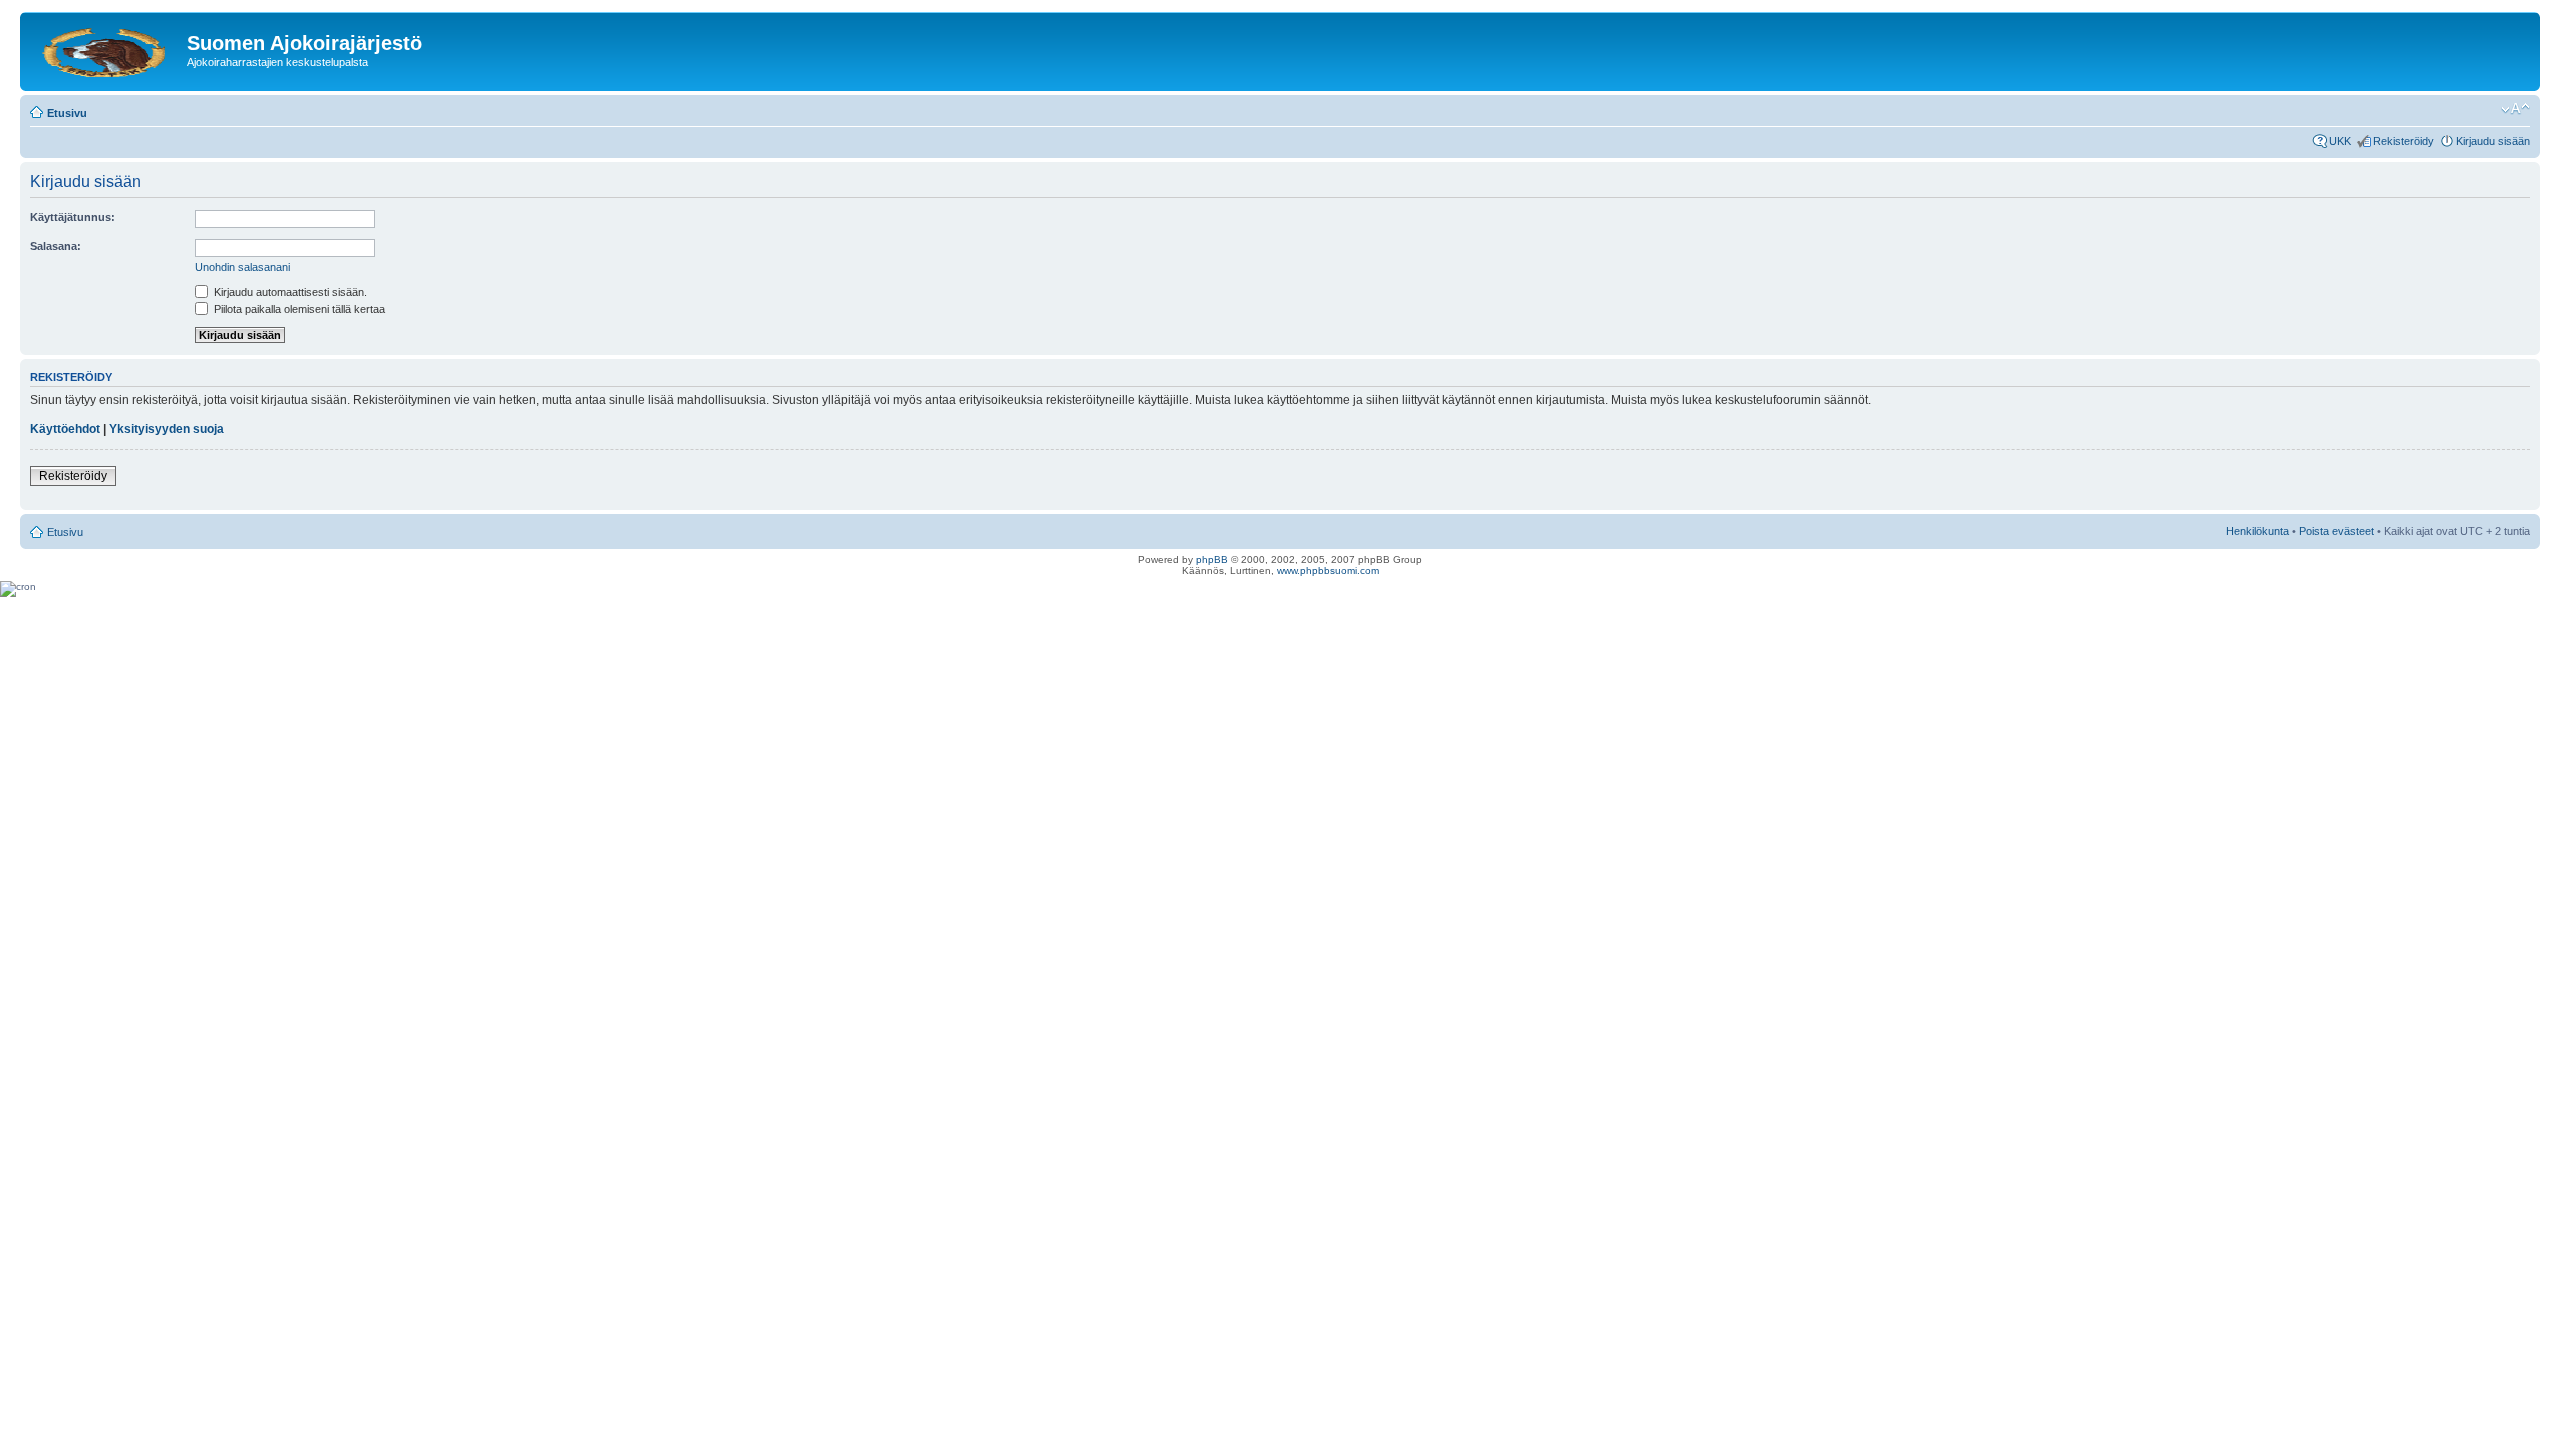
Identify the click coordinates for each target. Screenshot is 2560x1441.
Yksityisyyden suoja (166, 429)
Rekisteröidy (2403, 141)
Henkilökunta (2257, 531)
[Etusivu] (106, 49)
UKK (2340, 141)
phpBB (1212, 559)
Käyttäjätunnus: (72, 217)
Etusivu (67, 113)
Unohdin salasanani (242, 267)
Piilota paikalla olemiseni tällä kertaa (298, 309)
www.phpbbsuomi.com (1328, 570)
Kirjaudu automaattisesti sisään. (289, 292)
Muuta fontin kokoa (2515, 109)
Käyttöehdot (65, 429)
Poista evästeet (2336, 531)
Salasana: (55, 246)
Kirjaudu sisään (2493, 141)
